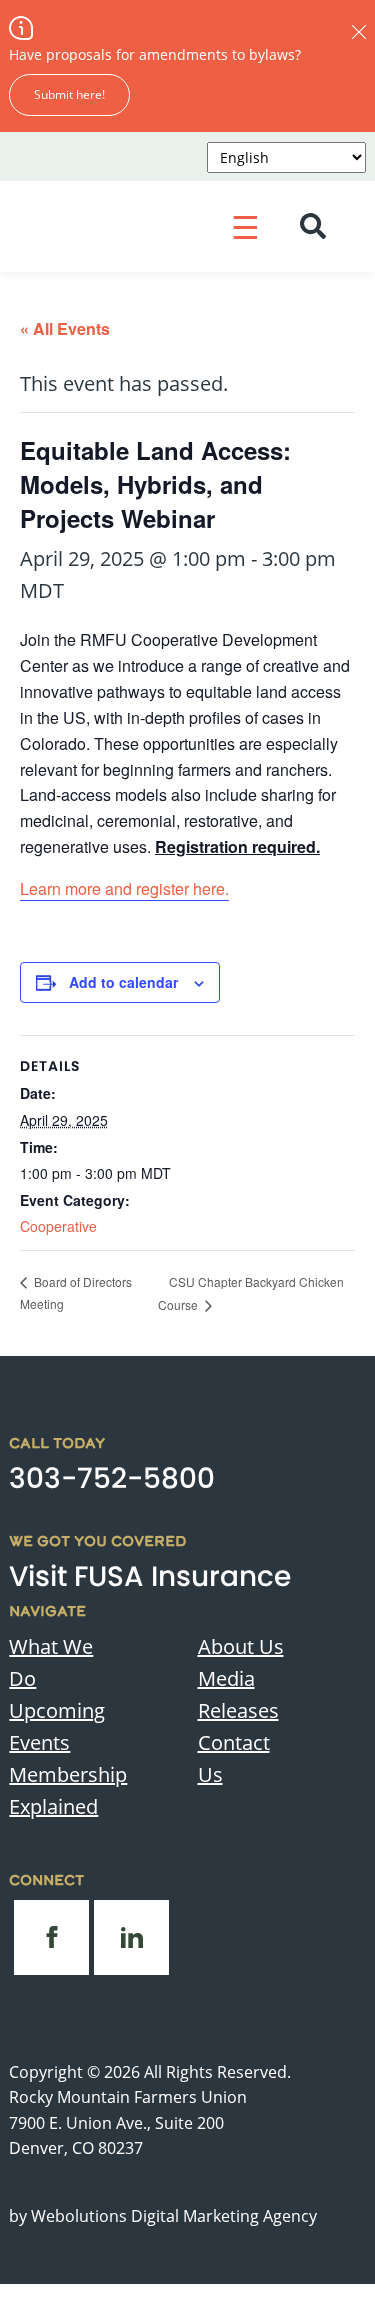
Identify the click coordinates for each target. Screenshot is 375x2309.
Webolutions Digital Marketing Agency (174, 2216)
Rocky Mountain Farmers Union (128, 2097)
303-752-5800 (112, 1478)
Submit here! (69, 94)
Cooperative (58, 1226)
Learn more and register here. (124, 888)
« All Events (65, 328)
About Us (241, 1646)
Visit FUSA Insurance (150, 1576)
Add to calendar (123, 982)
